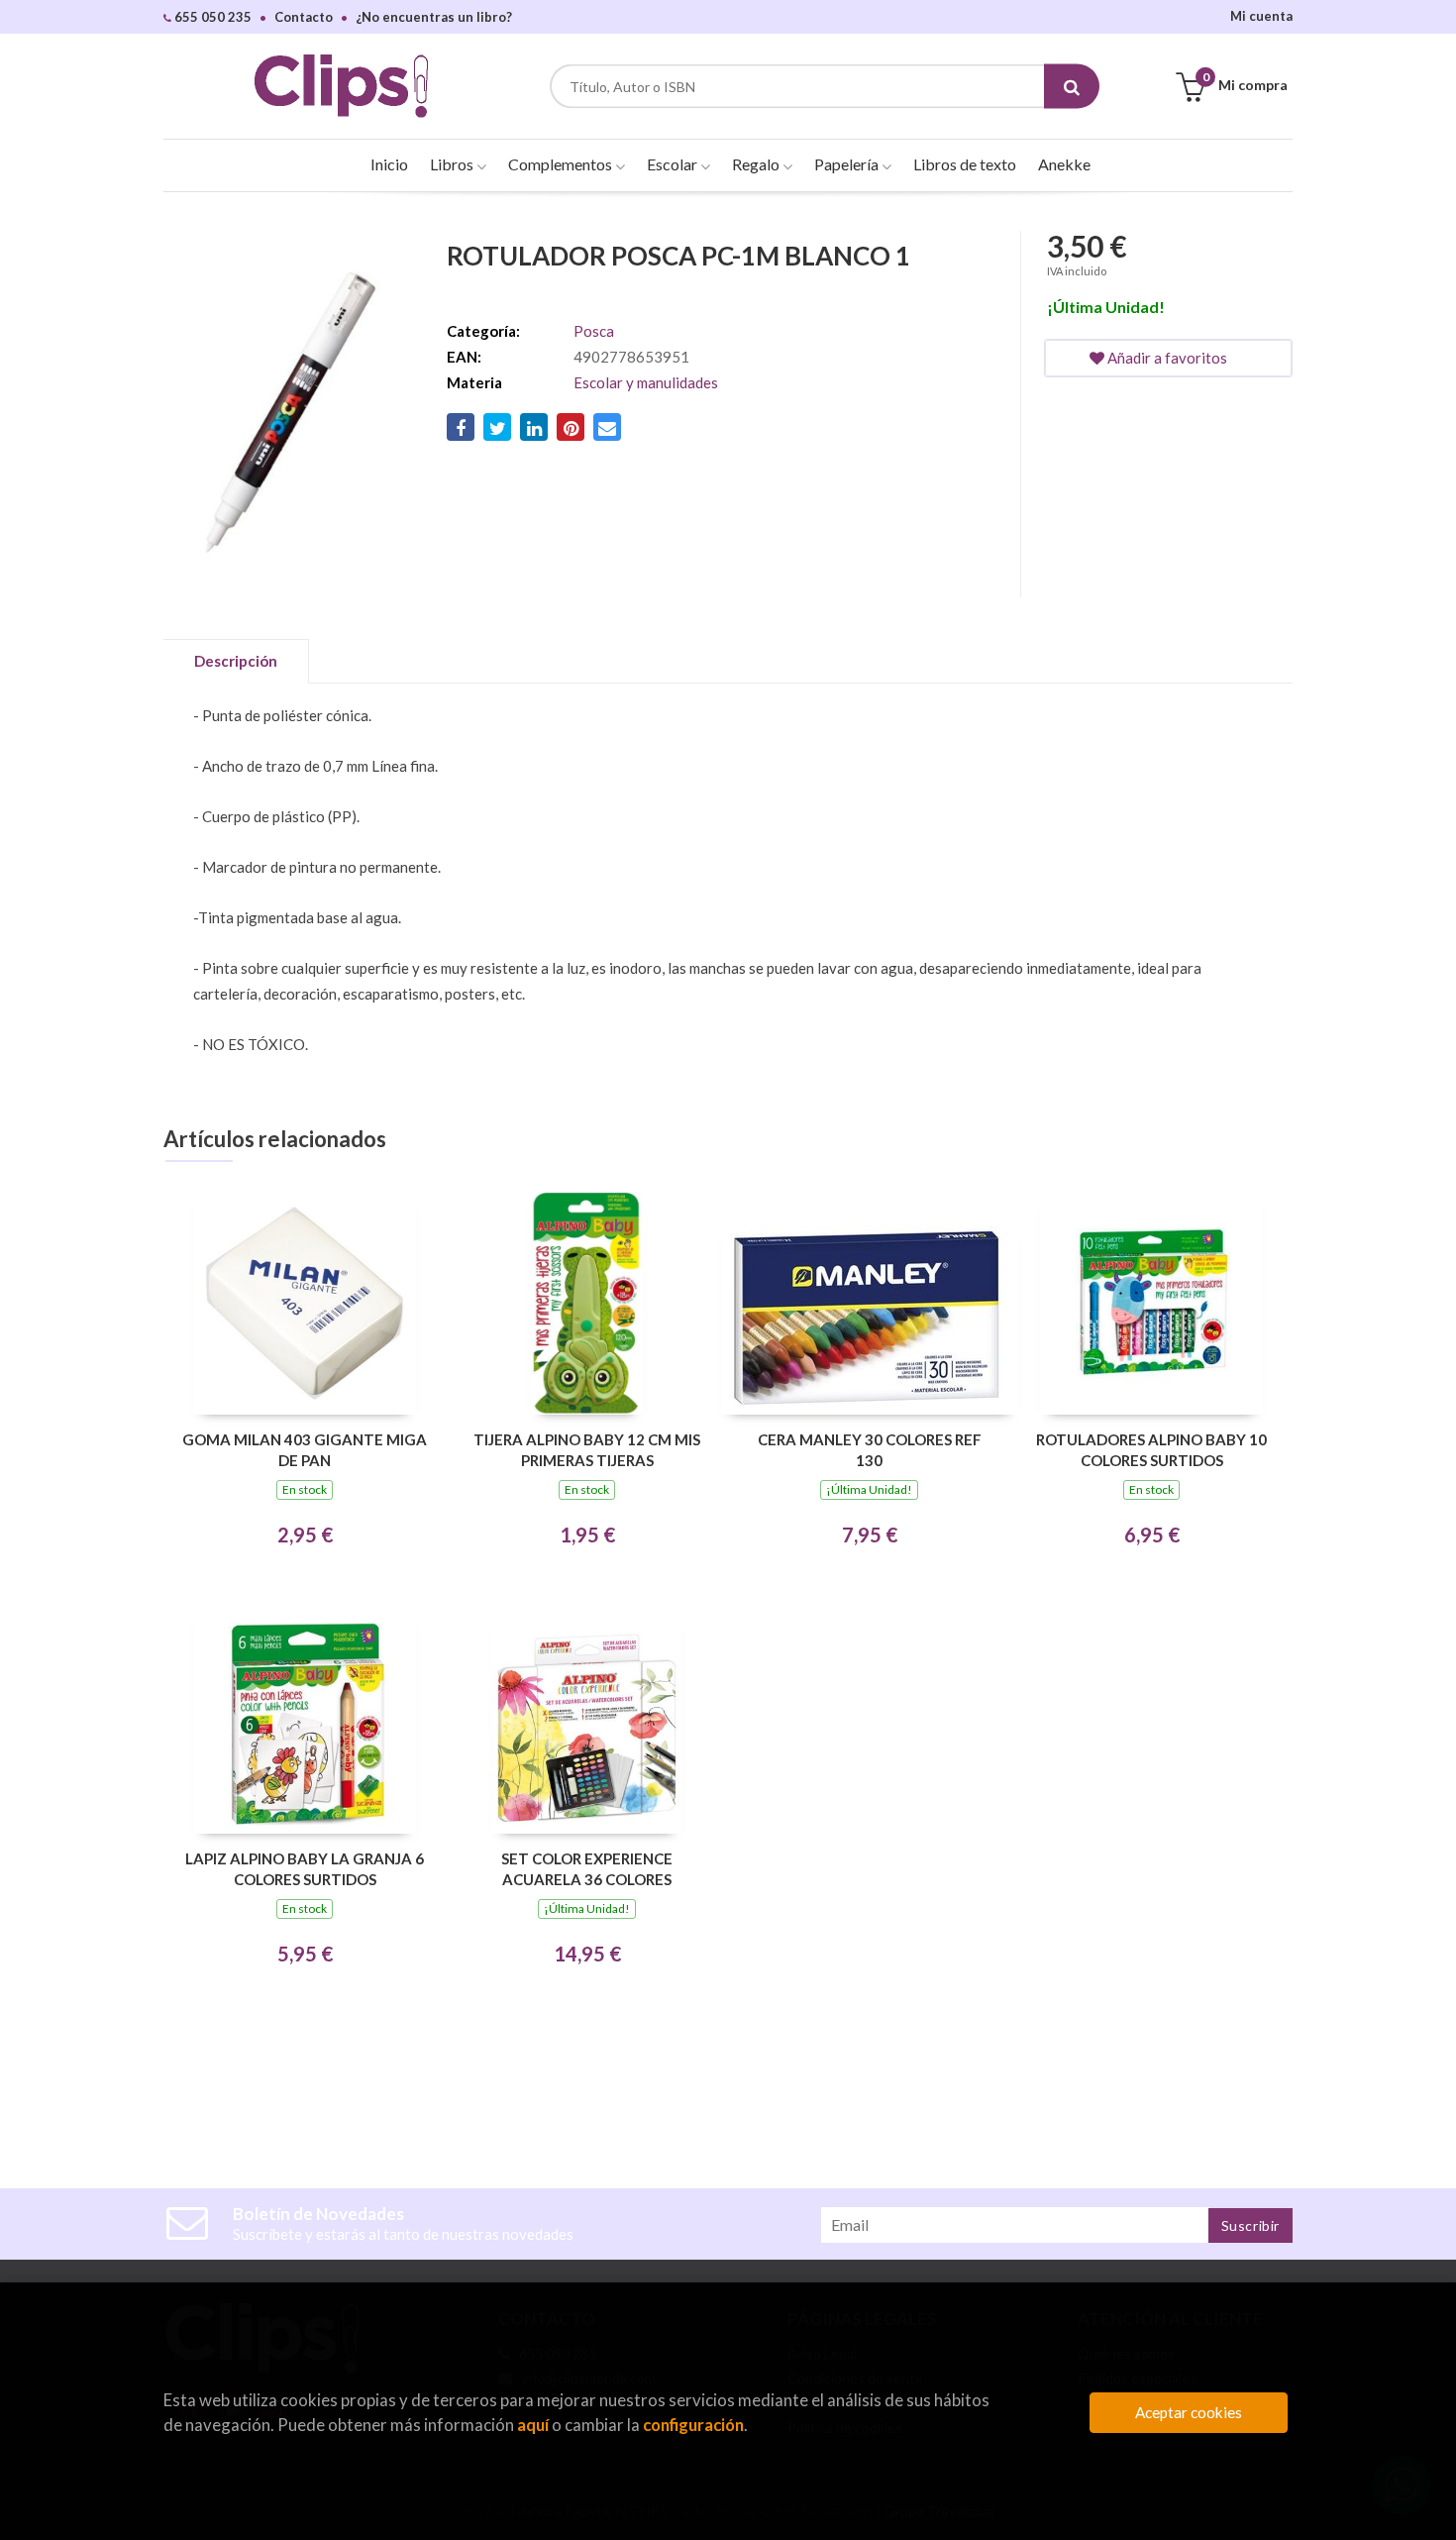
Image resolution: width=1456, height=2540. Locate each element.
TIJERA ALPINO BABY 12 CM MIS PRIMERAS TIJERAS (587, 1450)
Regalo (757, 164)
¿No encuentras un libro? (434, 17)
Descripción (236, 661)
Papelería (848, 164)
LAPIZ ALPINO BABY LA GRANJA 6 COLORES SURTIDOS (305, 1869)
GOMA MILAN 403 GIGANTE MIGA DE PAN (305, 1450)
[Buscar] (1072, 87)
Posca (594, 331)
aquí (533, 2425)
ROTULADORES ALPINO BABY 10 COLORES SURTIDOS (1151, 1450)
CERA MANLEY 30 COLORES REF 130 (870, 1450)
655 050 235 (211, 17)
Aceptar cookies (1189, 2412)
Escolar (674, 164)
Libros (453, 164)
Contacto (304, 17)
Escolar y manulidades (646, 382)
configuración (693, 2425)
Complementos (562, 164)
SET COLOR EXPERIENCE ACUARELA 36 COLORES (587, 1869)
